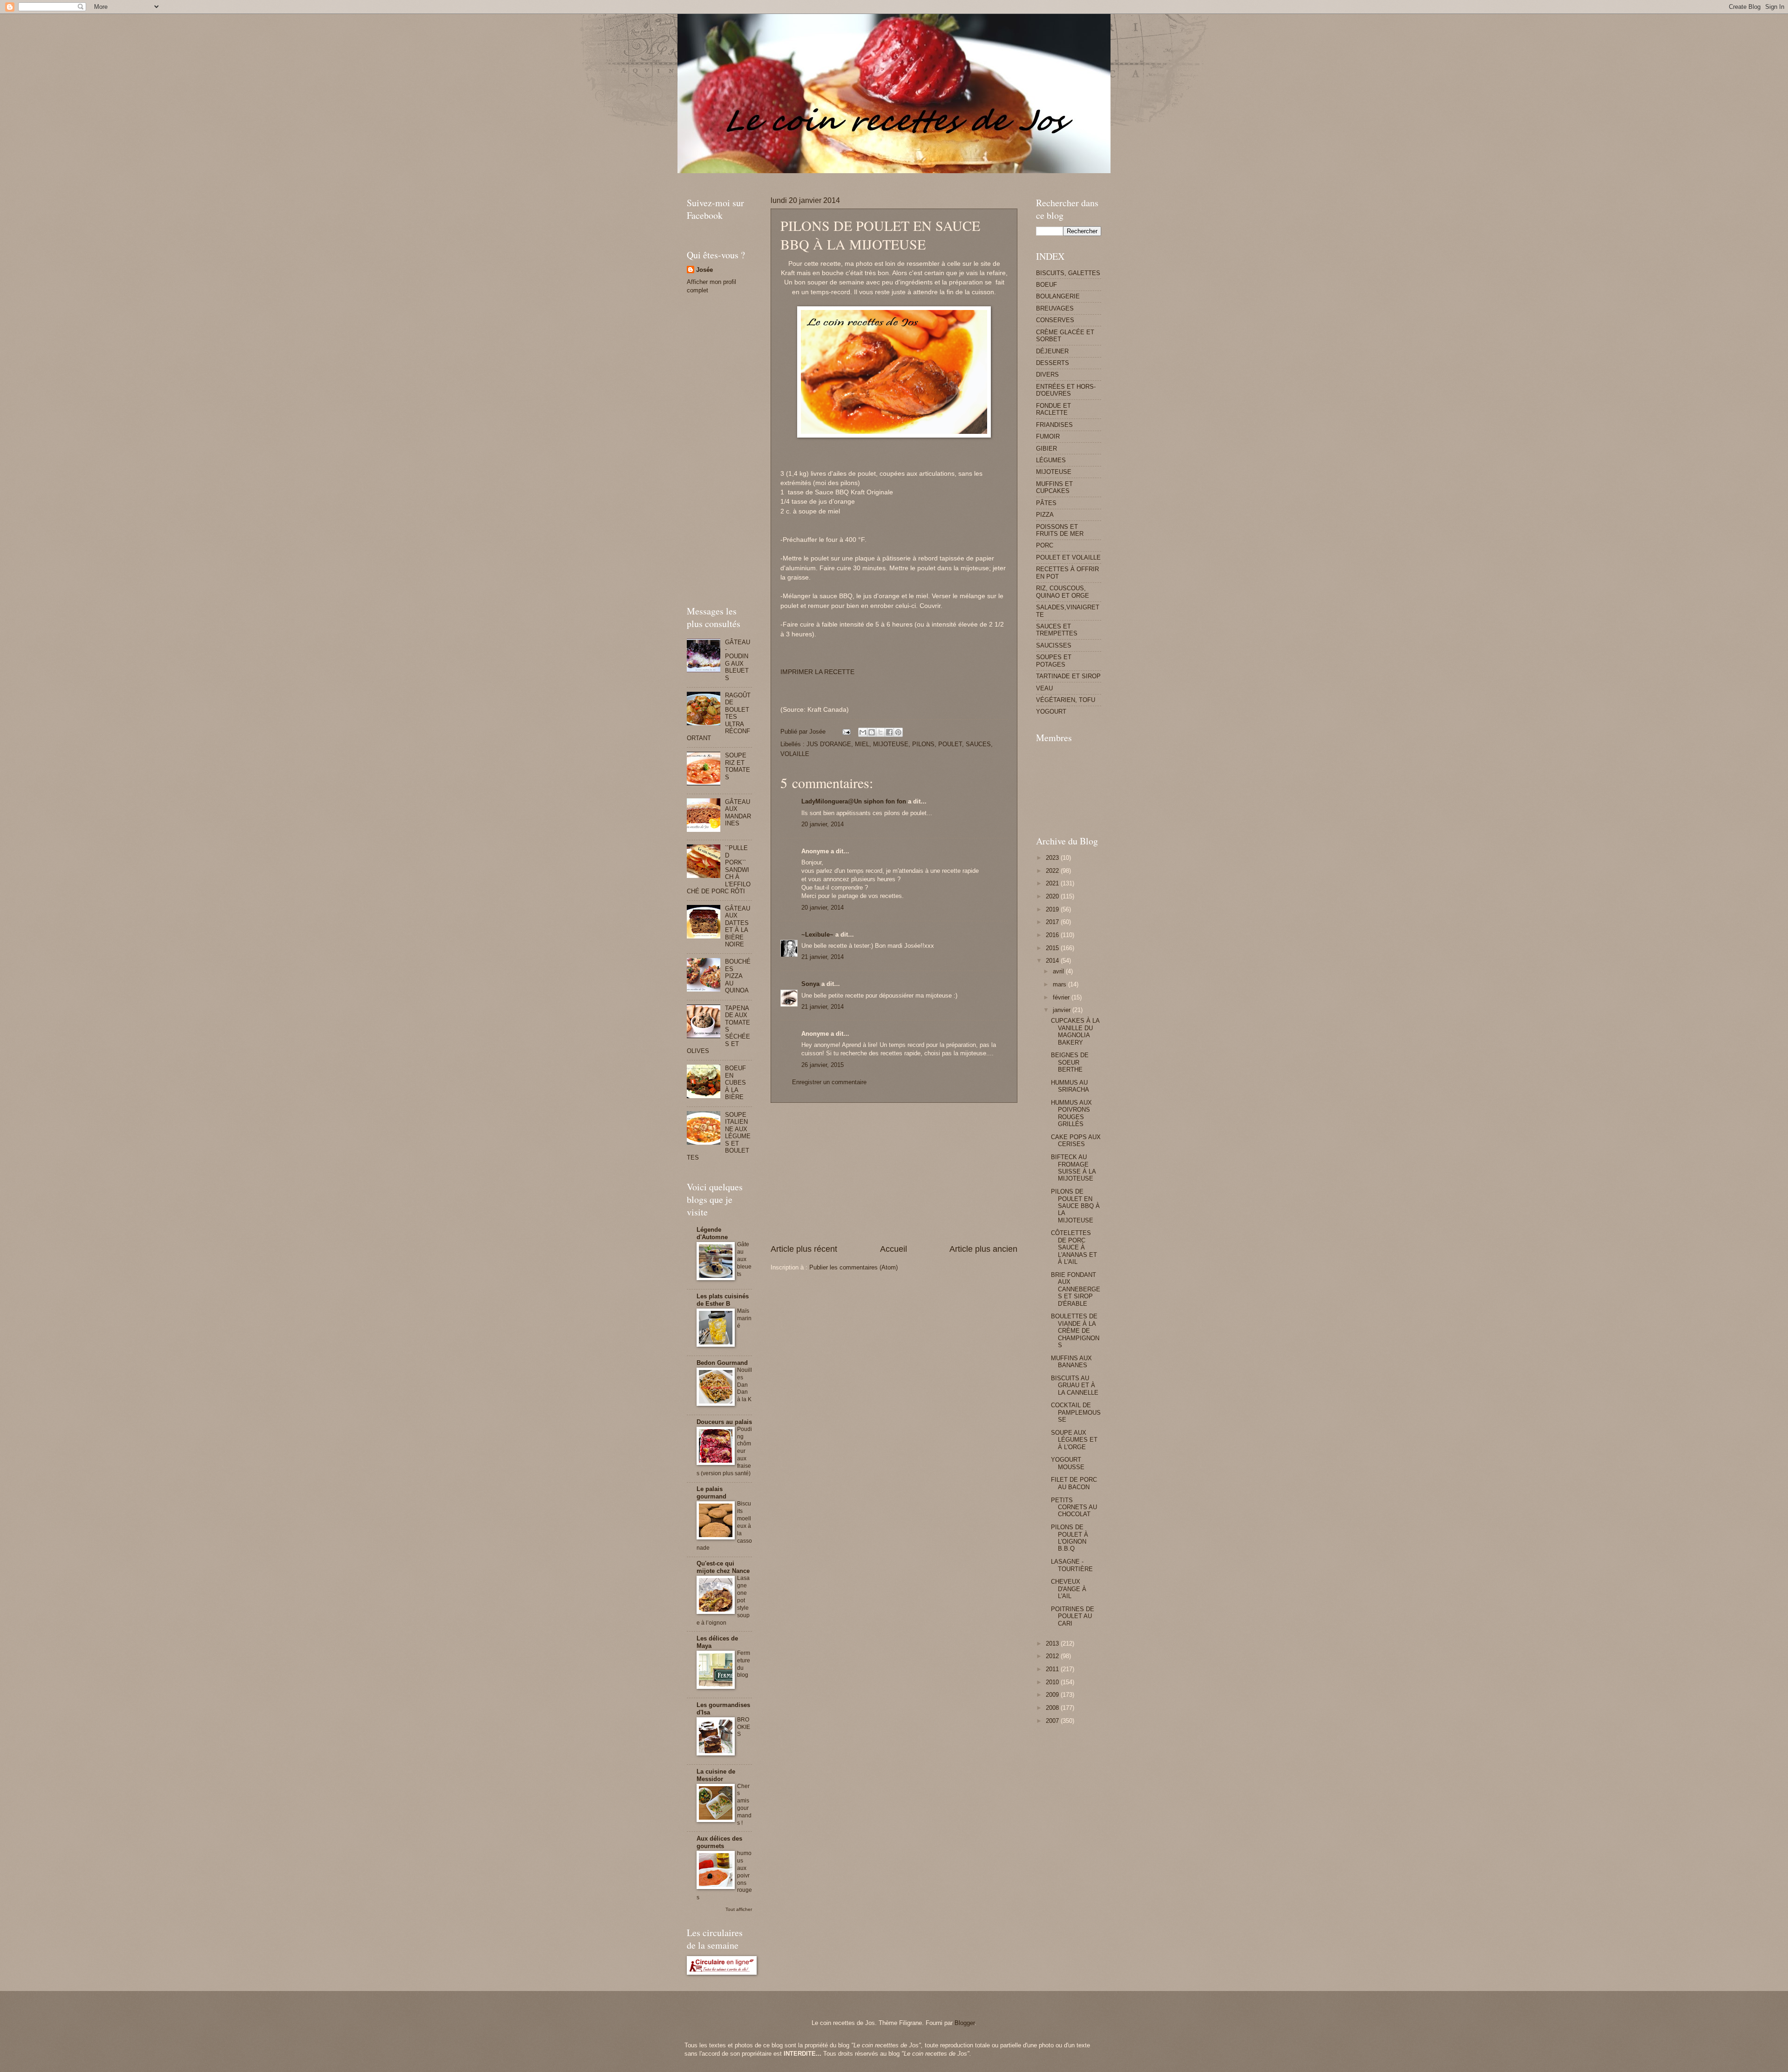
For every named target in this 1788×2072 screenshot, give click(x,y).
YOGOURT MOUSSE (1068, 1463)
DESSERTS (1053, 363)
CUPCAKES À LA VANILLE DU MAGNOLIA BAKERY (1075, 1031)
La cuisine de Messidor (716, 1775)
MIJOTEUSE (891, 744)
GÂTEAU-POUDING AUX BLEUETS (738, 660)
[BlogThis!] (872, 732)
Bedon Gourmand (722, 1363)
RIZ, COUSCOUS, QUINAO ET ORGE (1063, 592)
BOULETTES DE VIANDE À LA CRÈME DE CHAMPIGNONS (1075, 1331)
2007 (1053, 1721)
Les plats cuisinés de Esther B (723, 1300)
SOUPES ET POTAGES (1054, 661)
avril (1059, 971)
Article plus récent (804, 1249)
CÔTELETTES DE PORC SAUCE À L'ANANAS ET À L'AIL (1074, 1247)
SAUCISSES (1054, 645)
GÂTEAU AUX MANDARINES (738, 813)
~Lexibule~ (817, 935)
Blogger (965, 2023)
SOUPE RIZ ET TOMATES (738, 766)
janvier (1063, 1010)
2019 (1053, 909)
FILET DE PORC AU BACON (1074, 1483)
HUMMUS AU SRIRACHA (1070, 1086)
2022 (1053, 871)
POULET (950, 744)
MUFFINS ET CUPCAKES (1054, 487)
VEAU (1044, 688)
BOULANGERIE (1058, 296)
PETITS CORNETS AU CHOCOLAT (1074, 1507)
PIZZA (1045, 515)
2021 (1053, 883)
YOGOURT (1051, 712)
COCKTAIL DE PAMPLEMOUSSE (1076, 1412)
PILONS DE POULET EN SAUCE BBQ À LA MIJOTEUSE (1075, 1206)
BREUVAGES (1055, 308)
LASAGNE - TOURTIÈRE (1072, 1565)
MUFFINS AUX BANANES (1071, 1362)
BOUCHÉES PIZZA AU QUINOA (738, 976)
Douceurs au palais (724, 1422)
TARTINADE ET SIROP (1068, 676)
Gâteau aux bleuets (744, 1259)
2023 (1053, 858)
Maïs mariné (744, 1318)
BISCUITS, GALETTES (1068, 273)
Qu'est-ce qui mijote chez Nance (723, 1567)
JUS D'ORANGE (829, 744)
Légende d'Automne (712, 1233)
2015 (1053, 948)
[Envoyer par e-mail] (863, 732)
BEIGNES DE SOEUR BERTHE (1070, 1062)
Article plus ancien (983, 1249)
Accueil (894, 1249)
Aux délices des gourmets (719, 1842)
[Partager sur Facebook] (889, 732)
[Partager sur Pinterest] (898, 732)
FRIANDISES (1054, 425)
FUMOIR (1048, 436)
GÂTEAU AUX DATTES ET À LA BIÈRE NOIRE (738, 926)
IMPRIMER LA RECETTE (817, 672)
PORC (1045, 545)
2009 (1053, 1695)
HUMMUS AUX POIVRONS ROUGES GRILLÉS (1071, 1113)
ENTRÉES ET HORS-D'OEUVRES (1066, 390)
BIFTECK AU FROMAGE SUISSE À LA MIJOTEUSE (1073, 1168)
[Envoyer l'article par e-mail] (846, 732)
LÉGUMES (1051, 460)
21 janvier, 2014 (823, 957)
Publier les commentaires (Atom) (853, 1267)
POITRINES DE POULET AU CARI (1073, 1616)
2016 (1053, 935)
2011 (1053, 1669)
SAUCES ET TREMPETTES (1057, 630)
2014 (1053, 961)
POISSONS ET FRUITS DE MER (1060, 530)
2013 (1053, 1643)
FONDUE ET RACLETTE (1053, 409)
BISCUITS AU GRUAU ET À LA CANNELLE (1075, 1385)
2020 (1053, 896)
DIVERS (1047, 375)
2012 (1053, 1656)
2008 (1053, 1708)
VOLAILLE (795, 754)
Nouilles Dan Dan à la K (745, 1385)
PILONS (923, 744)
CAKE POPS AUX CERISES (1076, 1141)
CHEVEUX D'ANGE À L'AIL (1069, 1589)
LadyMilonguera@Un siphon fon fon (854, 801)
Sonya (810, 984)
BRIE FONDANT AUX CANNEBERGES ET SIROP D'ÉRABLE (1076, 1289)
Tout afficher (739, 1909)
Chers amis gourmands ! (744, 1805)
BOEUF (1046, 285)
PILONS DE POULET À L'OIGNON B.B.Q (1070, 1538)
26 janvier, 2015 (823, 1065)
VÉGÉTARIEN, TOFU (1066, 700)
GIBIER (1046, 449)
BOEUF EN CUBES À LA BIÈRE (735, 1083)
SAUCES (978, 744)
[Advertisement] (856, 177)
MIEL (862, 744)
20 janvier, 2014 (823, 824)
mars (1060, 984)
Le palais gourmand (711, 1493)
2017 (1053, 922)
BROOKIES (744, 1727)
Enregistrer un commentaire (829, 1082)
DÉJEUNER (1052, 351)
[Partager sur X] (880, 732)
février (1062, 997)
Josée (704, 270)
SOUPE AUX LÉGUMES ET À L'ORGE (1074, 1440)
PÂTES (1046, 503)
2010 (1053, 1682)
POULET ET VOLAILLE (1068, 557)
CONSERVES (1055, 320)
